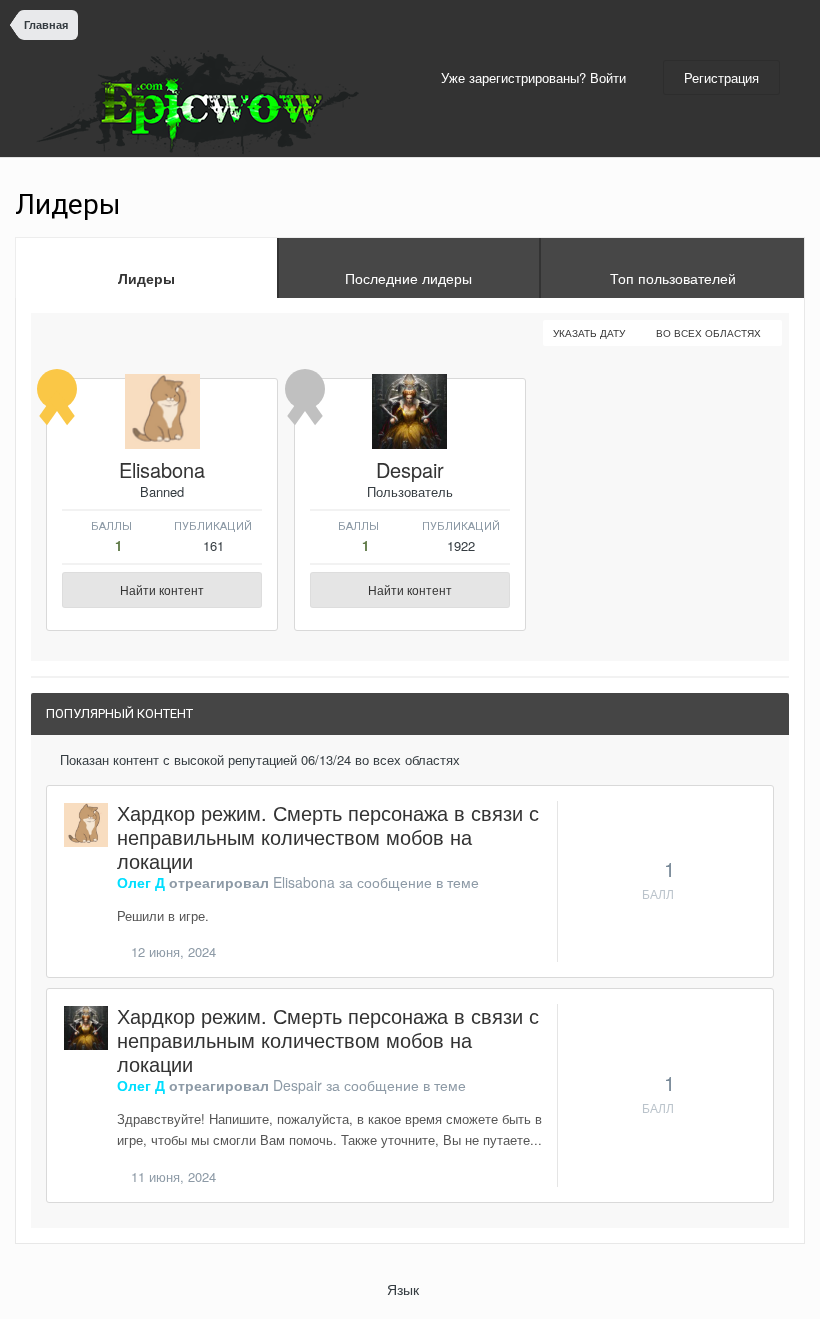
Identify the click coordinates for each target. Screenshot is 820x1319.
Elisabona (162, 469)
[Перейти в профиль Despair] (409, 411)
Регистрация (721, 77)
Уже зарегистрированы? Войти (537, 77)
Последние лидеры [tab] (408, 278)
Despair (410, 469)
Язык (405, 1289)
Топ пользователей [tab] (673, 278)
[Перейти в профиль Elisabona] (162, 411)
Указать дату (590, 333)
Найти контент (162, 589)
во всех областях (710, 333)
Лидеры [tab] (146, 278)
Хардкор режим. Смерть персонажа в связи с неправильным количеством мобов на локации (328, 836)
